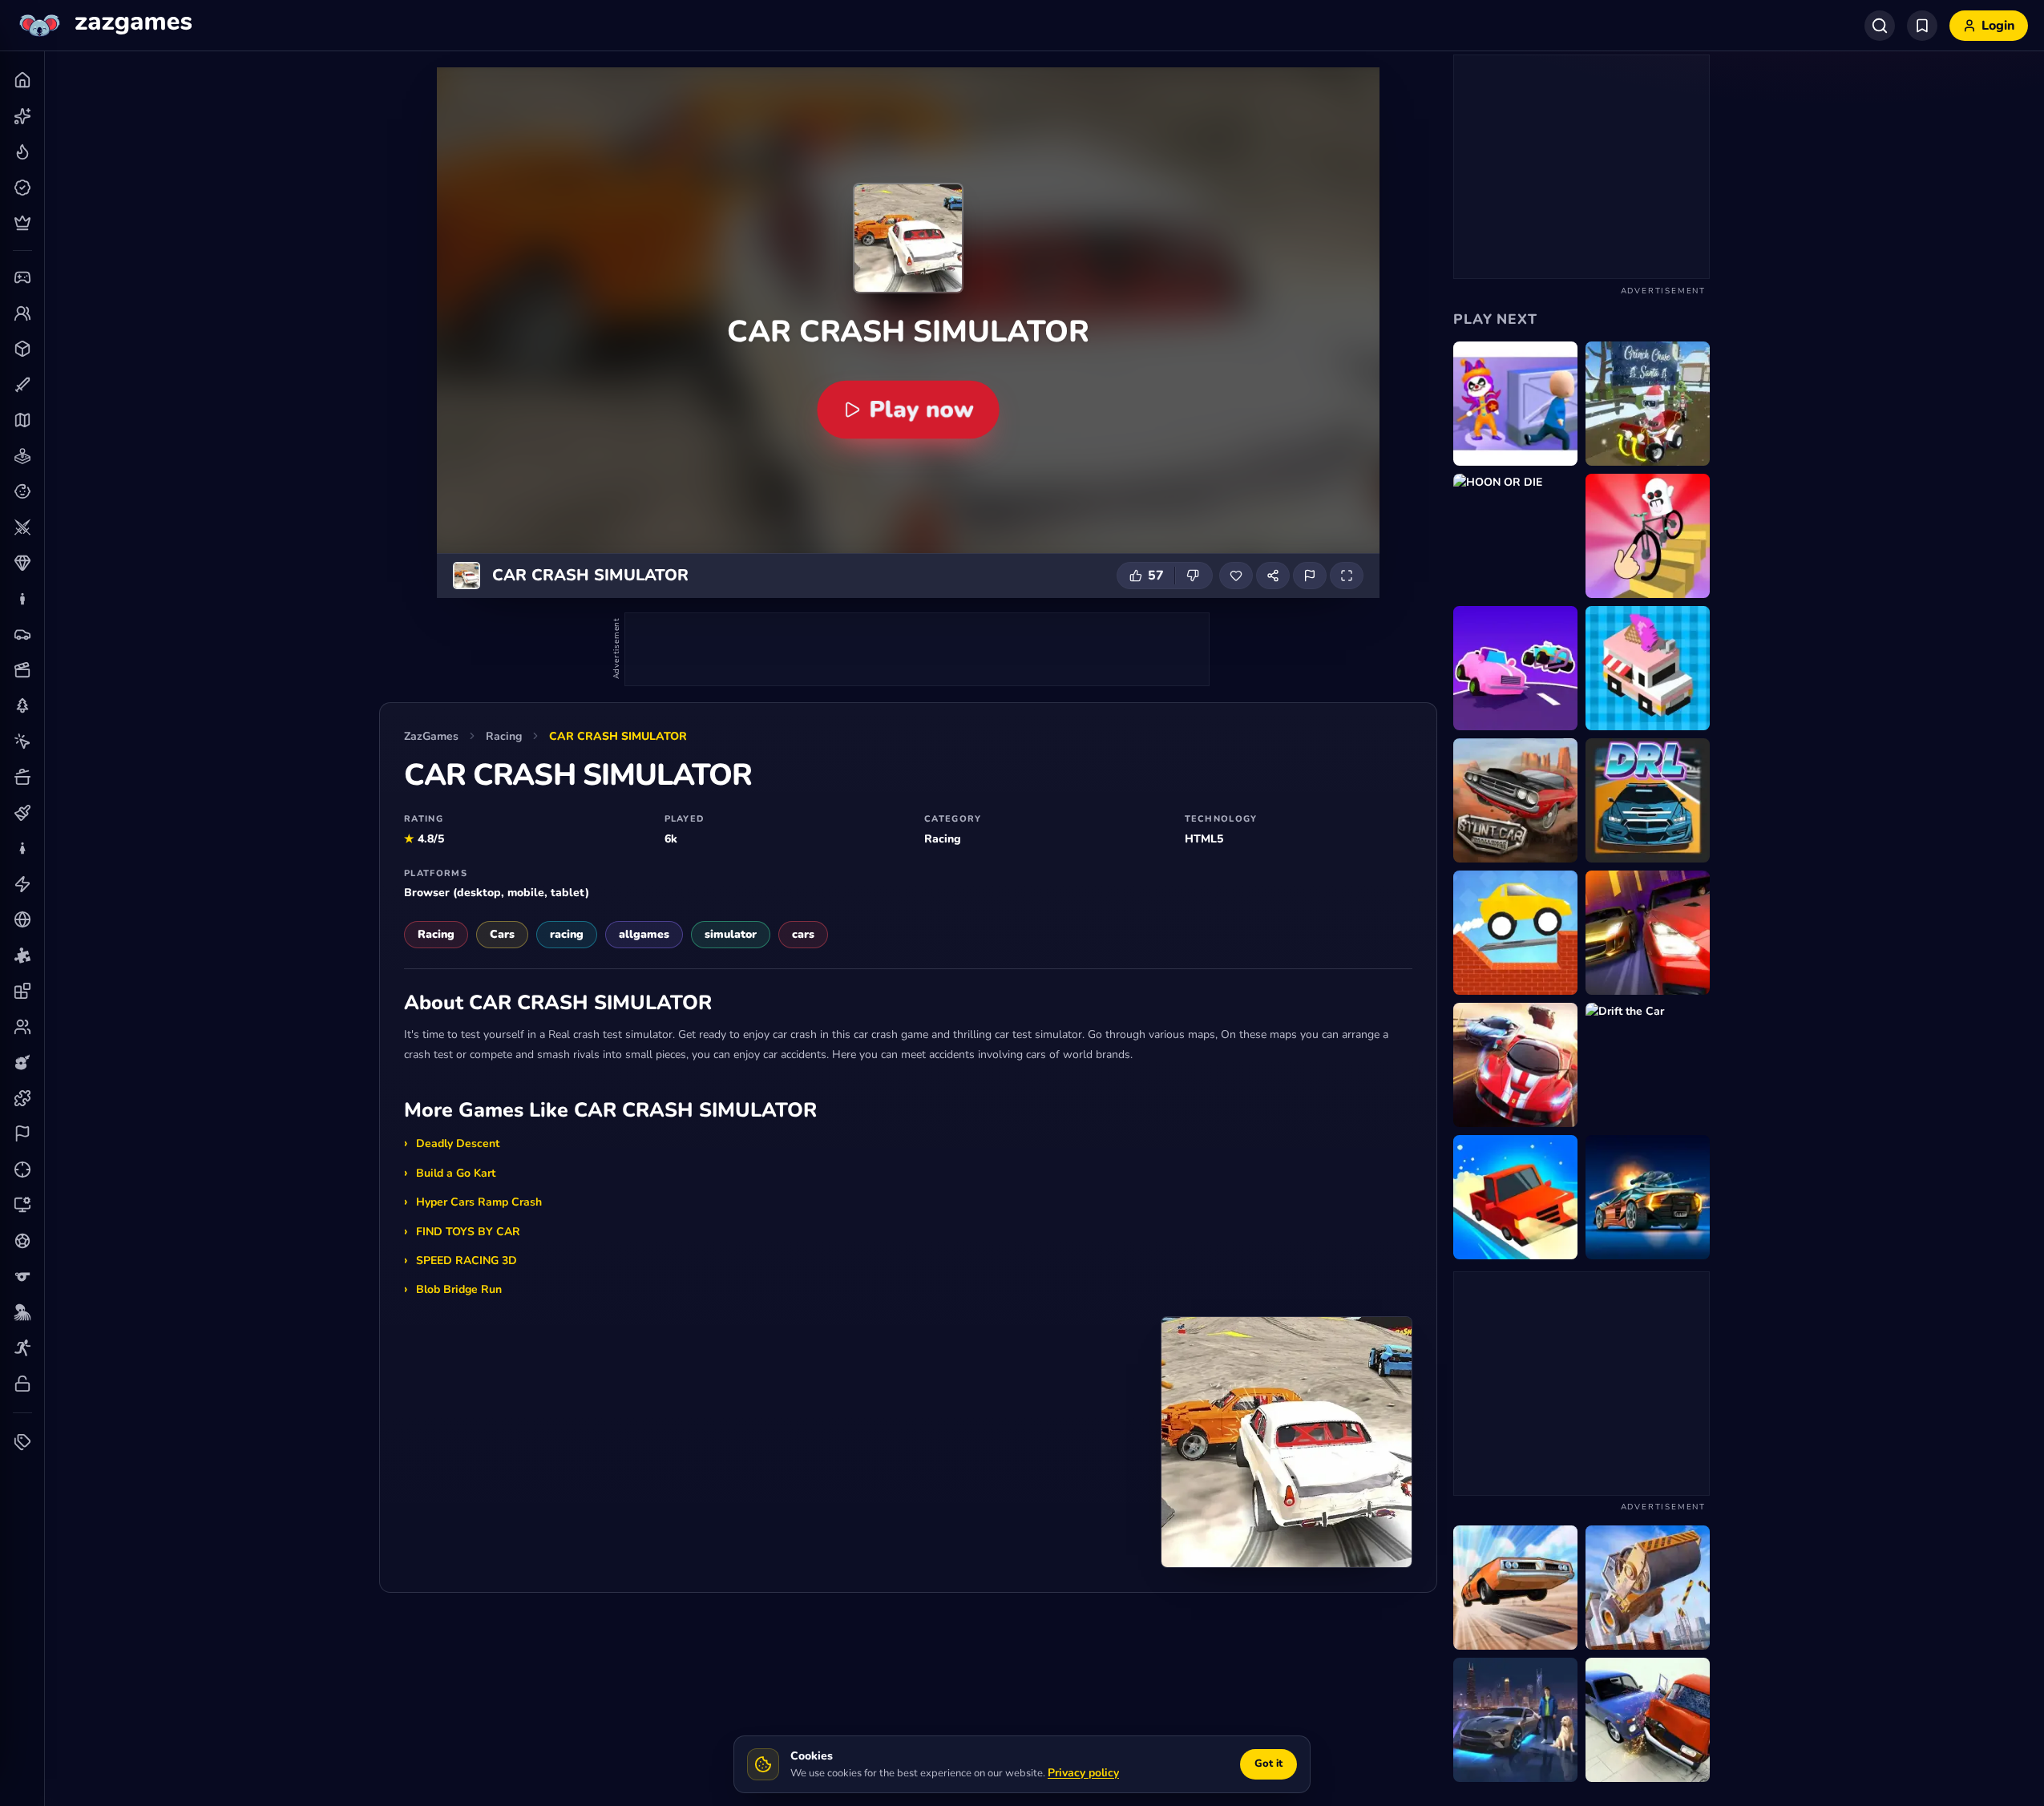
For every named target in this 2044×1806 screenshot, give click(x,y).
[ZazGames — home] (104, 26)
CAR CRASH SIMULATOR (618, 736)
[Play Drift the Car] (1648, 1065)
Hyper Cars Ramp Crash (479, 1202)
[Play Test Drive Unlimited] (1515, 1197)
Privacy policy (1083, 1773)
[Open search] (1880, 26)
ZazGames (431, 736)
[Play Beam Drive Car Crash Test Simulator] (1648, 1720)
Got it (1268, 1764)
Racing (504, 736)
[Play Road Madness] (1648, 1197)
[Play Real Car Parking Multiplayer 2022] (1515, 1065)
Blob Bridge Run (459, 1289)
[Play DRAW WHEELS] (1648, 536)
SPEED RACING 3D (467, 1261)
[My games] (1922, 26)
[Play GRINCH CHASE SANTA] (1648, 404)
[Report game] (1310, 576)
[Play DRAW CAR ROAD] (1515, 933)
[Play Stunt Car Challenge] (1515, 1588)
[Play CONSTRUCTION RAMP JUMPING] (1648, 1588)
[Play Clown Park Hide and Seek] (1515, 404)
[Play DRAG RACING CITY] (1648, 933)
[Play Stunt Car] (1515, 800)
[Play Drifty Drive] (1648, 668)
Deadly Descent (458, 1143)
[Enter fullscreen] (1347, 576)
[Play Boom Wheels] (1515, 668)
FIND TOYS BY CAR (468, 1232)
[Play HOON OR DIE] (1515, 536)
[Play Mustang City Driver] (1515, 1720)
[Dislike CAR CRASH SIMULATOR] (1194, 576)
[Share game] (1273, 576)
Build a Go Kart (456, 1173)
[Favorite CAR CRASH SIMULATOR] (1236, 576)
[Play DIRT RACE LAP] (1648, 800)
